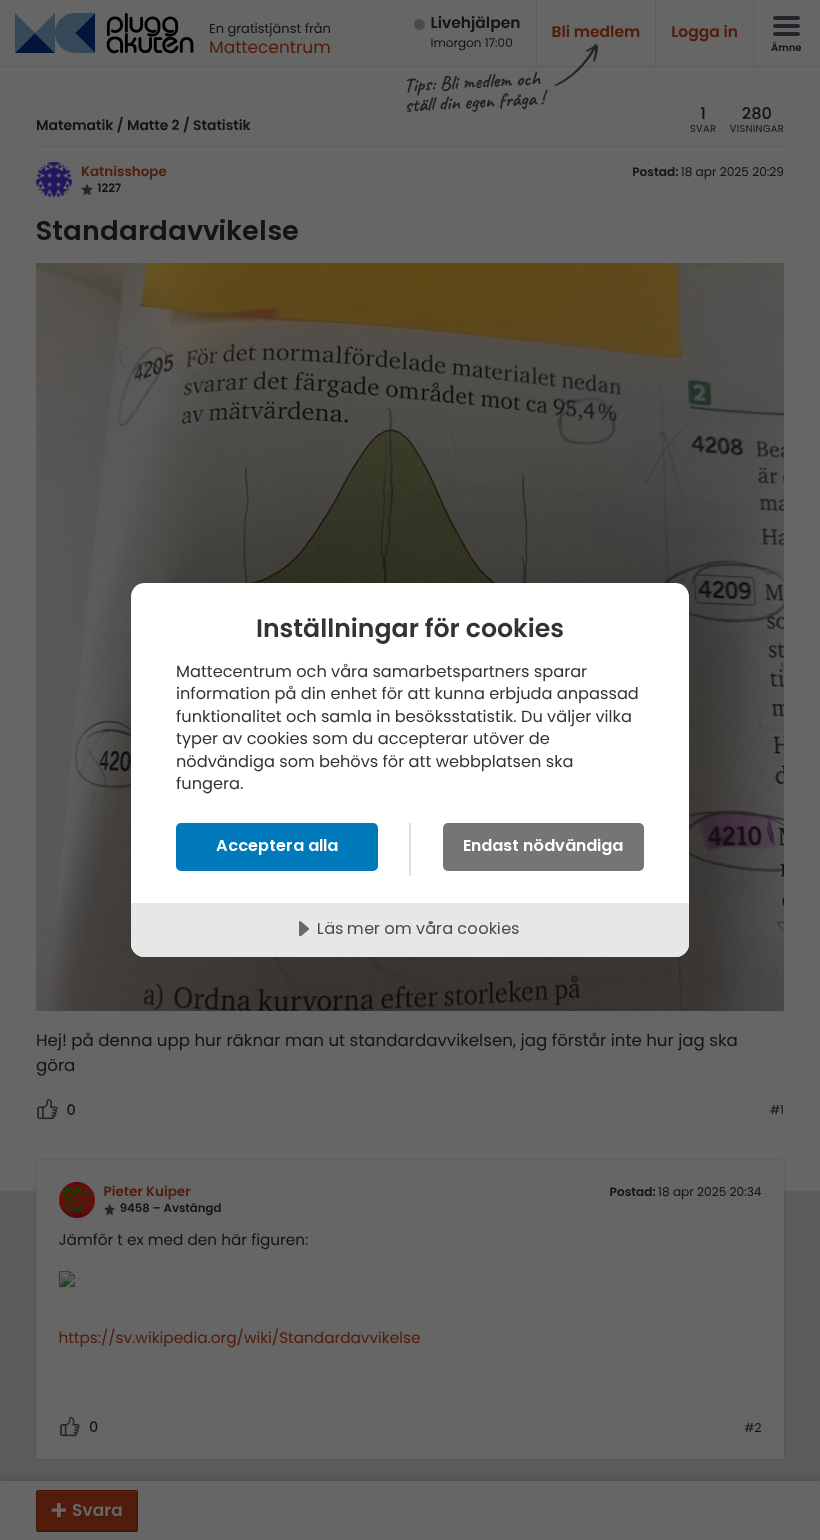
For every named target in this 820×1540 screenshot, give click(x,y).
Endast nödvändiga (543, 845)
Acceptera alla (277, 845)
